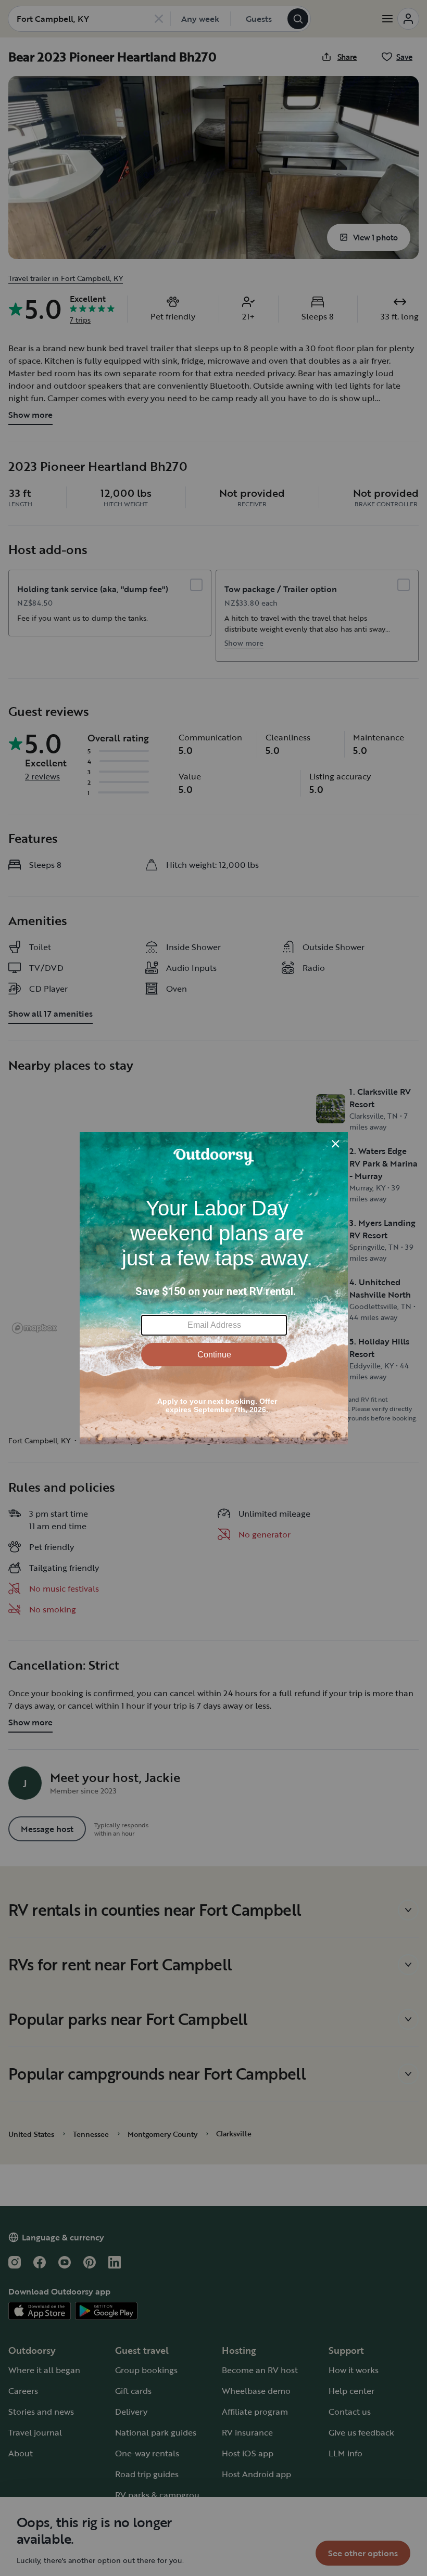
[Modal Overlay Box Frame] (214, 1288)
